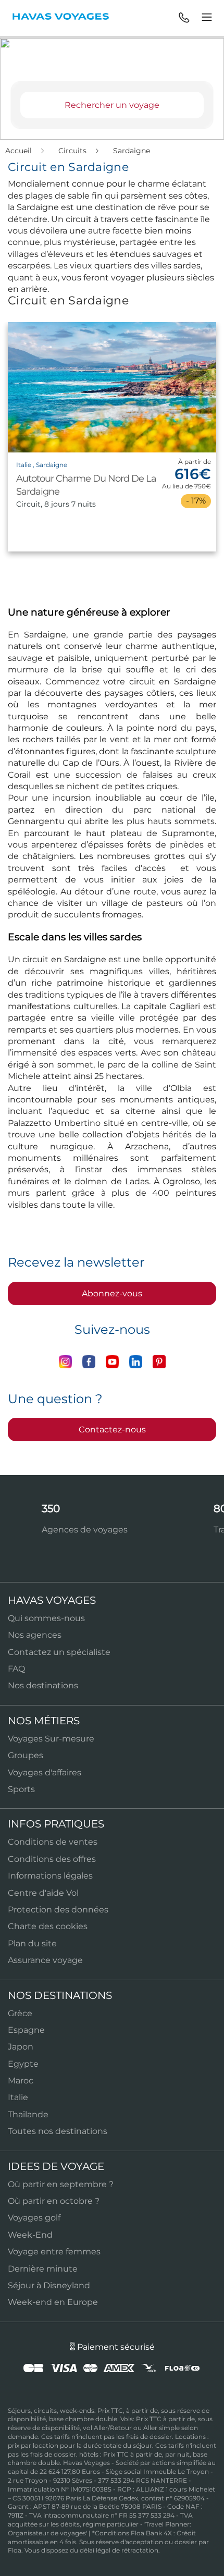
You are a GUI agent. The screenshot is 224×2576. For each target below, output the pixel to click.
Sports (21, 1789)
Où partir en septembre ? (61, 2184)
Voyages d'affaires (45, 1772)
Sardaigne (132, 151)
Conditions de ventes (53, 1842)
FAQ (16, 1669)
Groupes (26, 1755)
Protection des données (58, 1910)
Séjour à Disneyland (49, 2285)
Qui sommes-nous (46, 1618)
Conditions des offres (52, 1859)
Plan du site (32, 1943)
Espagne (26, 2030)
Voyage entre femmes (54, 2252)
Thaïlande (28, 2114)
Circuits (73, 151)
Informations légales (50, 1876)
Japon (21, 2047)
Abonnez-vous (112, 1293)
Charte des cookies (48, 1926)
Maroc (21, 2081)
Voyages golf (34, 2218)
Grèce (20, 2013)
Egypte (23, 2064)
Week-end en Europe (53, 2302)
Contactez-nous (112, 1430)
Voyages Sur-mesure (51, 1739)
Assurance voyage (45, 1960)
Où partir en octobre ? (54, 2201)
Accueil (20, 151)
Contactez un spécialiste (59, 1652)
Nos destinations (43, 1685)
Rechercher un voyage (112, 105)
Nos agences (35, 1635)
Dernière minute (43, 2269)
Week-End (30, 2235)
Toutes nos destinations (58, 2131)
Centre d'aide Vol (43, 1893)
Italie (18, 2097)
